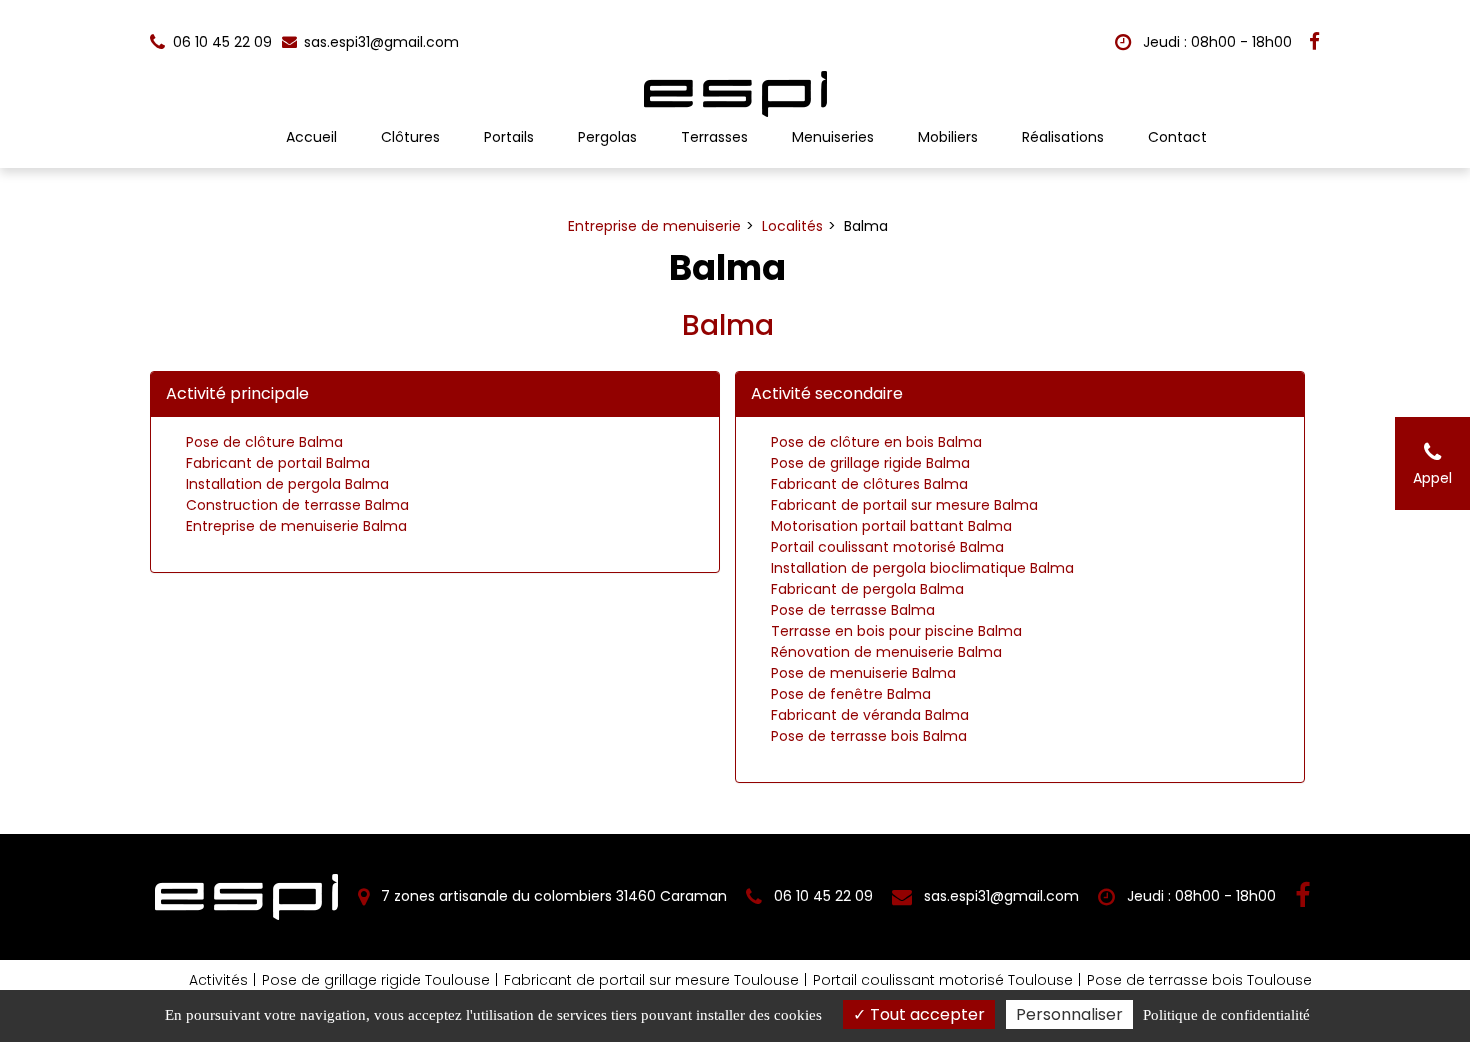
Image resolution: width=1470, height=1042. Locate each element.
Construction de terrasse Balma (297, 505)
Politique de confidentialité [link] (1226, 1015)
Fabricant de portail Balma (278, 463)
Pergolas (607, 137)
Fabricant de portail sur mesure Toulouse (651, 980)
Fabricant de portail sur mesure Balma (904, 505)
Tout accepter (925, 1014)
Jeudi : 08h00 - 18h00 (1215, 42)
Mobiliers (948, 137)
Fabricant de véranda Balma (870, 715)
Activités (218, 980)
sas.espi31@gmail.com (379, 42)
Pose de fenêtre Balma (851, 694)
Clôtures (410, 137)
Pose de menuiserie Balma (863, 673)
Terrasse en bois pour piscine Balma (896, 631)
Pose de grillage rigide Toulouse (376, 980)
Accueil (311, 137)
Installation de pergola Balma (287, 484)
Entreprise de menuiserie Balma (296, 526)
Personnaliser (1069, 1014)
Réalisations (1063, 137)
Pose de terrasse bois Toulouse (1199, 980)
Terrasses (714, 137)
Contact (1177, 137)
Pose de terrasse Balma (853, 610)
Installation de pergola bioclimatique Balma (922, 568)
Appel (1432, 478)
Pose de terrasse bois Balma (869, 736)
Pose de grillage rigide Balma (870, 463)
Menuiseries (833, 137)
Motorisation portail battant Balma (891, 526)
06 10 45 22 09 (821, 896)
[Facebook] (1314, 42)
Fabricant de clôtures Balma (869, 484)
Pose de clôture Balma (264, 442)
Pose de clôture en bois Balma (876, 442)
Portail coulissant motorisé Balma (887, 547)
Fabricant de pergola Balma (867, 589)
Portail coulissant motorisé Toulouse (943, 980)
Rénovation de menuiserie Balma (886, 652)
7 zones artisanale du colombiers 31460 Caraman (552, 896)
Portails (509, 137)
